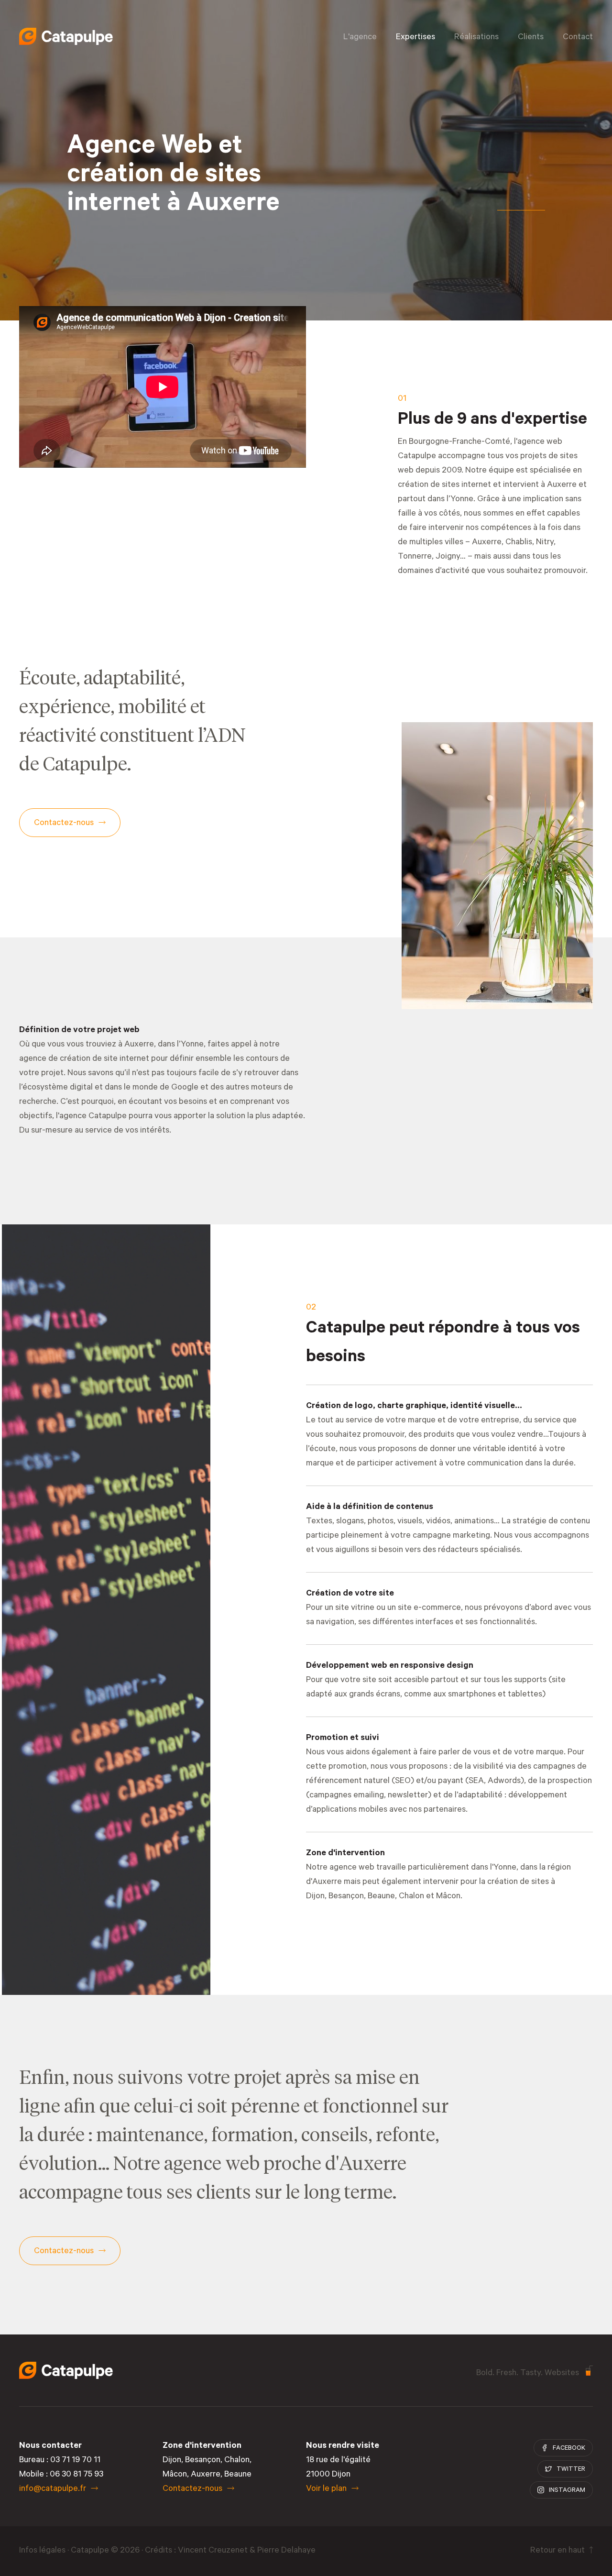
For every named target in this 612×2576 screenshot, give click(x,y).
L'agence (360, 38)
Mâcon (448, 1897)
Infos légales (42, 2551)
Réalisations (476, 38)
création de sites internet (444, 485)
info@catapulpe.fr (53, 2489)
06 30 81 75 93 (76, 2475)
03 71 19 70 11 (75, 2461)
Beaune (381, 1897)
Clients (531, 38)
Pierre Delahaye (286, 2551)
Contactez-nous (192, 2489)
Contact (578, 38)
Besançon (346, 1897)
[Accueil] (66, 36)
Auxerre (206, 2475)
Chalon (411, 1897)
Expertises (415, 38)
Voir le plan (326, 2489)
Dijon (172, 2461)
